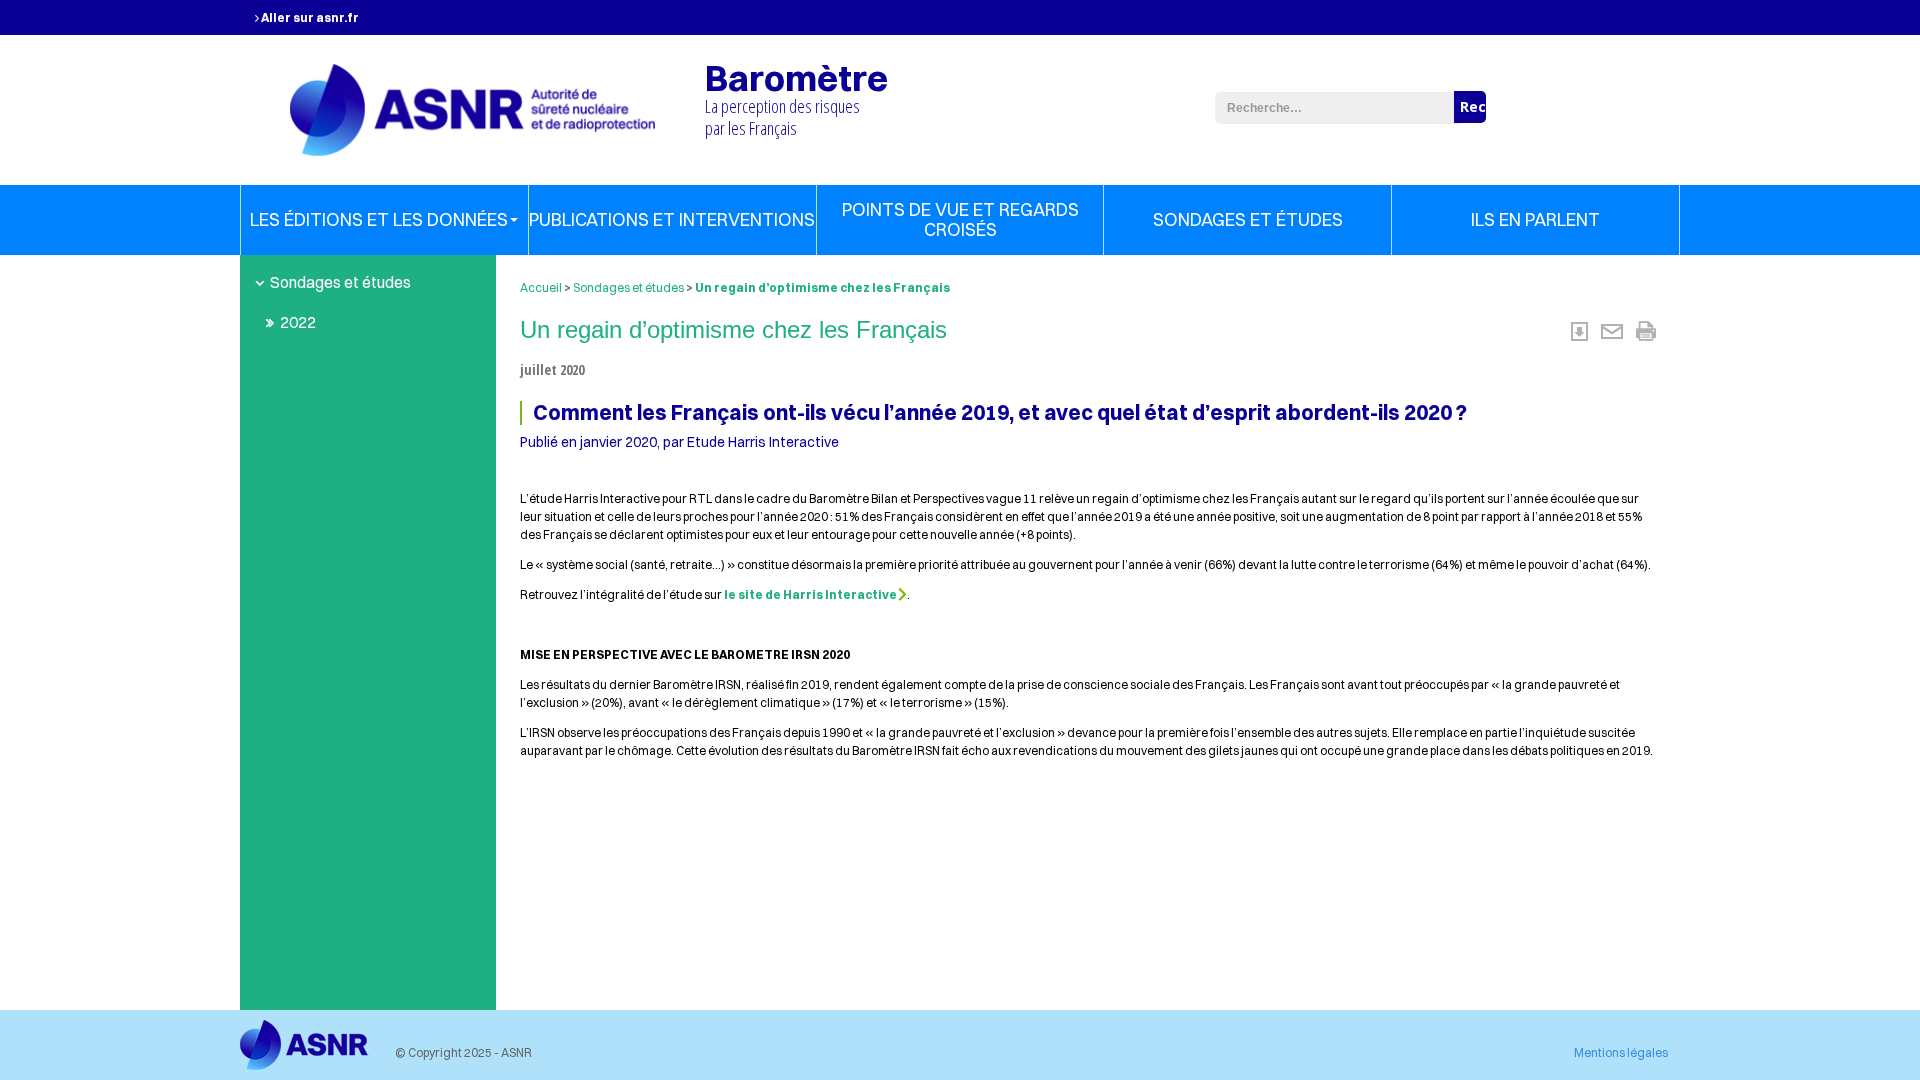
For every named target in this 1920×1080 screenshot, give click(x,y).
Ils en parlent (1535, 219)
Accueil (541, 287)
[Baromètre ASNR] (472, 107)
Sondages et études (1248, 219)
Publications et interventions (672, 219)
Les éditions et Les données (379, 219)
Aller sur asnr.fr (309, 17)
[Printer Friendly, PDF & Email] (1613, 329)
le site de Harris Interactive (810, 594)
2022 (298, 322)
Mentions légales (1621, 1052)
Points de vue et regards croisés (960, 219)
